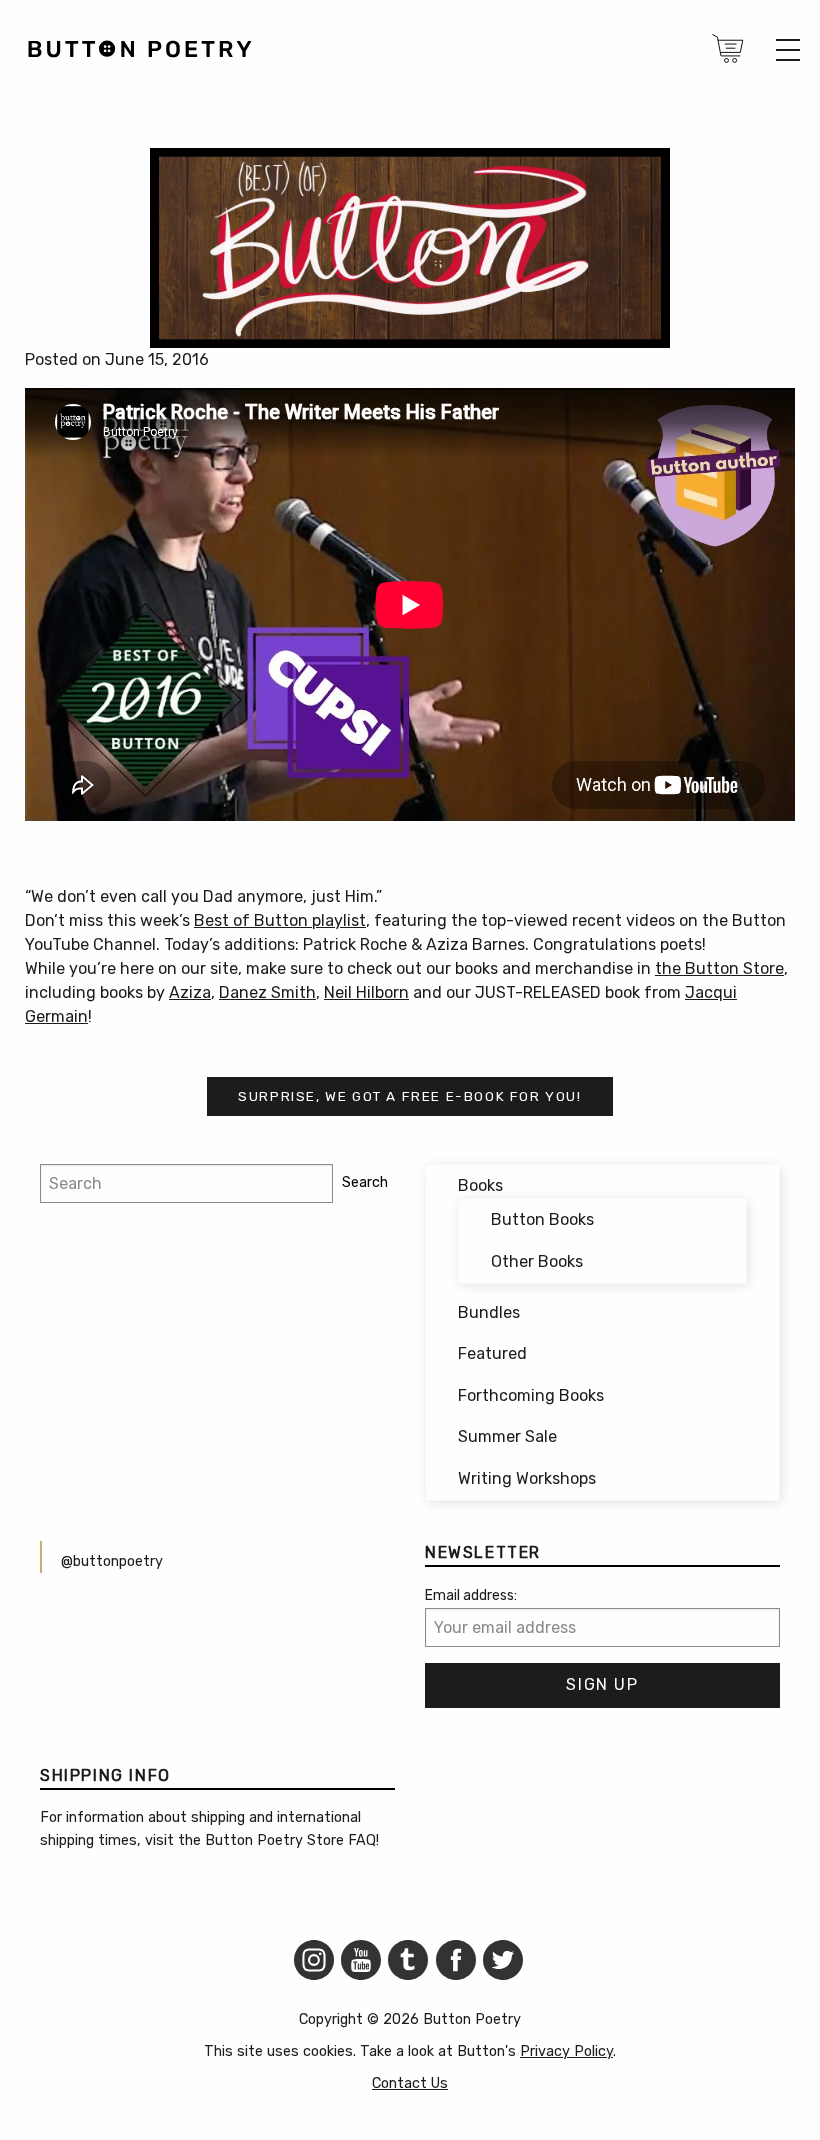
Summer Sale (507, 1436)
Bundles (489, 1312)
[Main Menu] (788, 50)
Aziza (190, 992)
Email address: (471, 1595)
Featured (492, 1353)
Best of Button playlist (280, 920)
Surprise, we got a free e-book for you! (409, 1096)
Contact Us (410, 2083)
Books (480, 1185)
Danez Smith (267, 992)
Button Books (542, 1219)
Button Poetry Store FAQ (290, 1840)
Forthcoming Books (531, 1395)
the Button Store (719, 968)
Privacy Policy (566, 2051)
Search (365, 1182)
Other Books (537, 1261)
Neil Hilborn (366, 992)
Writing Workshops (527, 1478)
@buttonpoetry (112, 1561)
